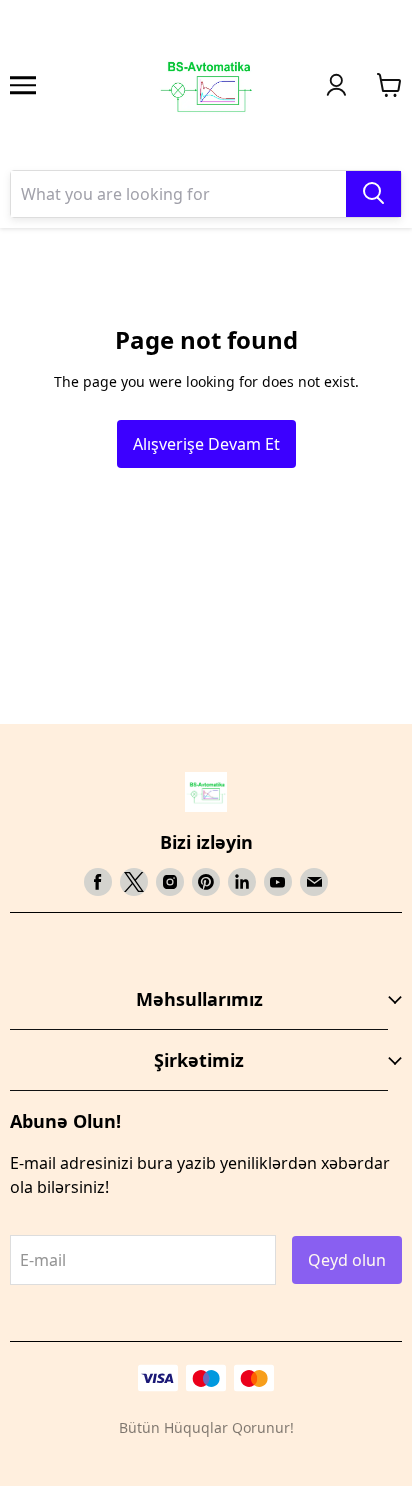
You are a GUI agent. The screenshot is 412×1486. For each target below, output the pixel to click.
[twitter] (134, 882)
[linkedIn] (242, 882)
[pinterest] (206, 882)
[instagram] (170, 882)
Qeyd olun (347, 1260)
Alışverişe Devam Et (206, 444)
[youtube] (278, 882)
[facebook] (98, 882)
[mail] (314, 882)
